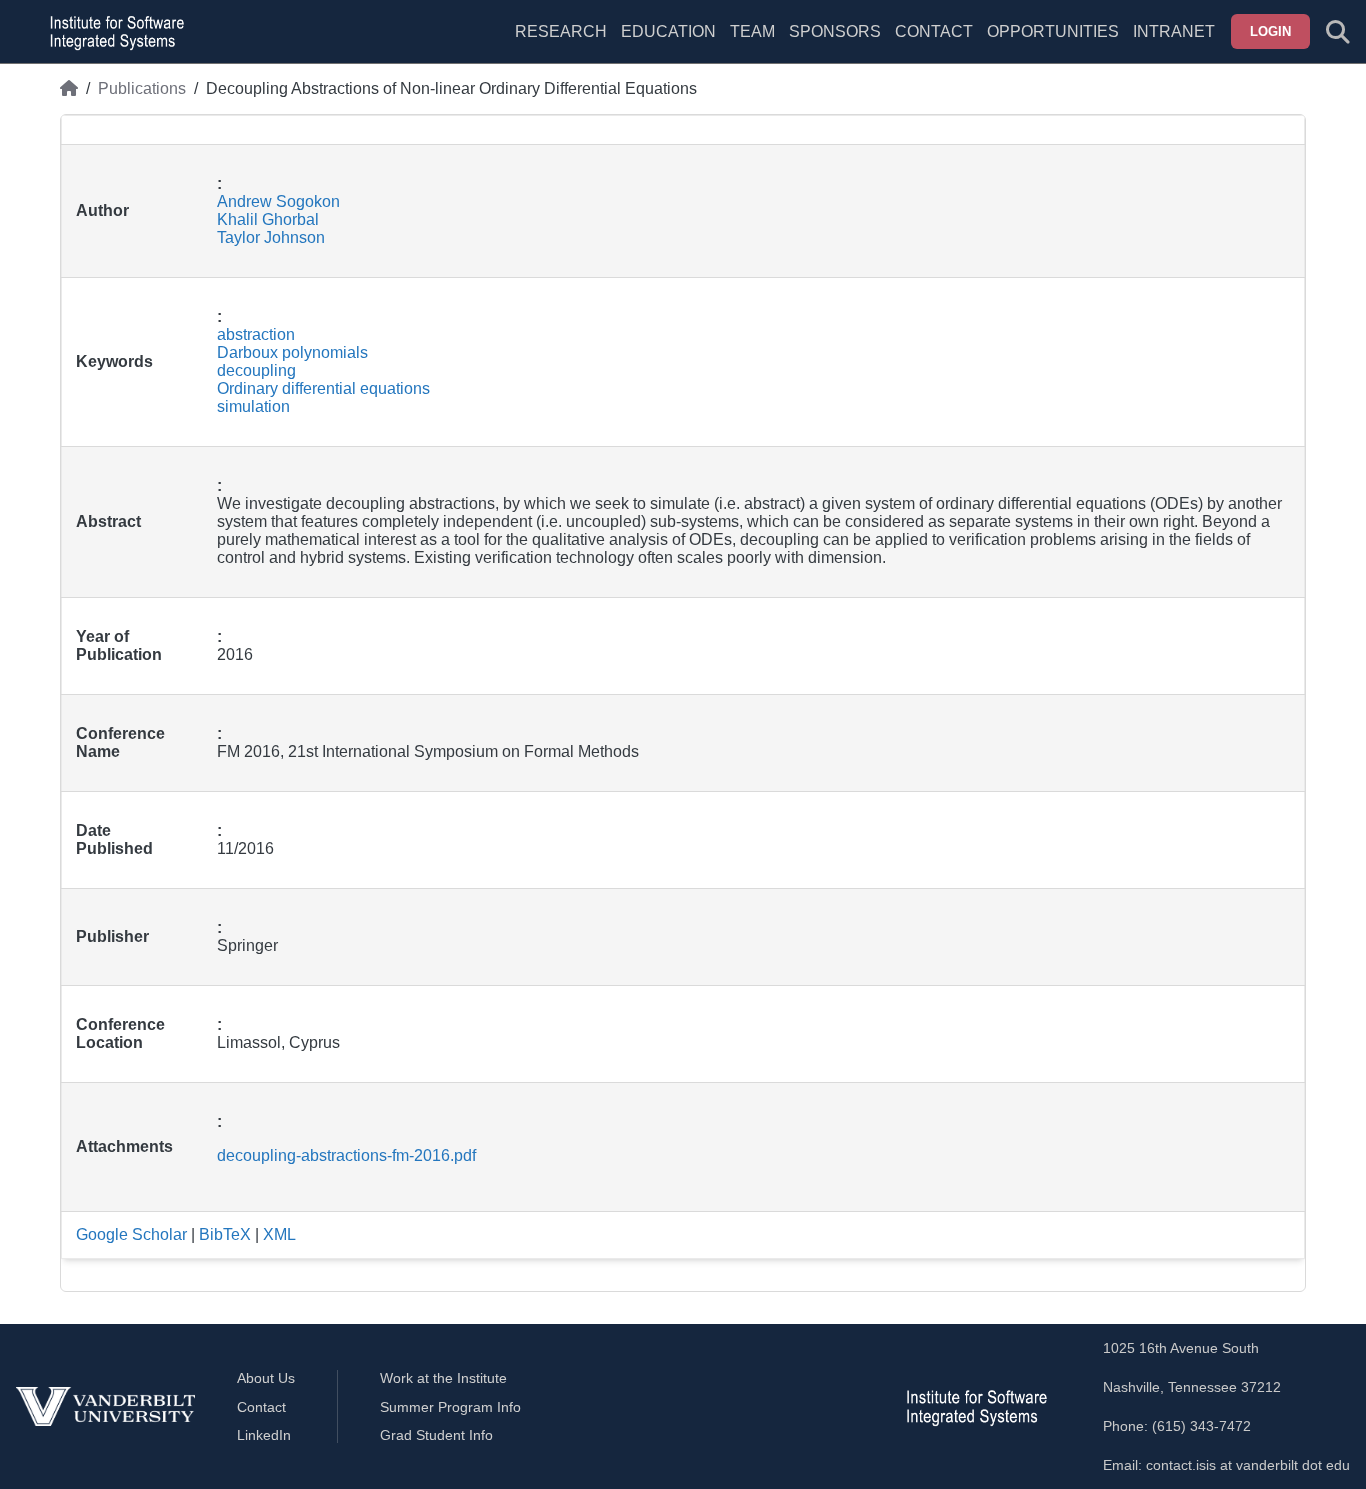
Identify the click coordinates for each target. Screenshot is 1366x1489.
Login (1270, 31)
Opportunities (1053, 31)
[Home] (69, 89)
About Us (266, 1378)
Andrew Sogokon (278, 201)
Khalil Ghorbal (268, 219)
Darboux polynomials (292, 352)
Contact (934, 31)
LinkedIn (264, 1435)
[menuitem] (752, 44)
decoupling (256, 370)
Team (752, 31)
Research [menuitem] (561, 31)
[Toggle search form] (1338, 32)
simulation (253, 406)
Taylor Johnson (271, 237)
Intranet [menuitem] (1174, 31)
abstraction (256, 334)
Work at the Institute (443, 1378)
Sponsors (835, 31)
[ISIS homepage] (112, 32)
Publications (142, 88)
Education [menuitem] (668, 31)
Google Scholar (131, 1234)
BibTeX (225, 1234)
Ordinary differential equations (323, 388)
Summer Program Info (450, 1407)
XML (279, 1234)
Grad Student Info (436, 1435)
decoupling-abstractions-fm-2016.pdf (346, 1155)
